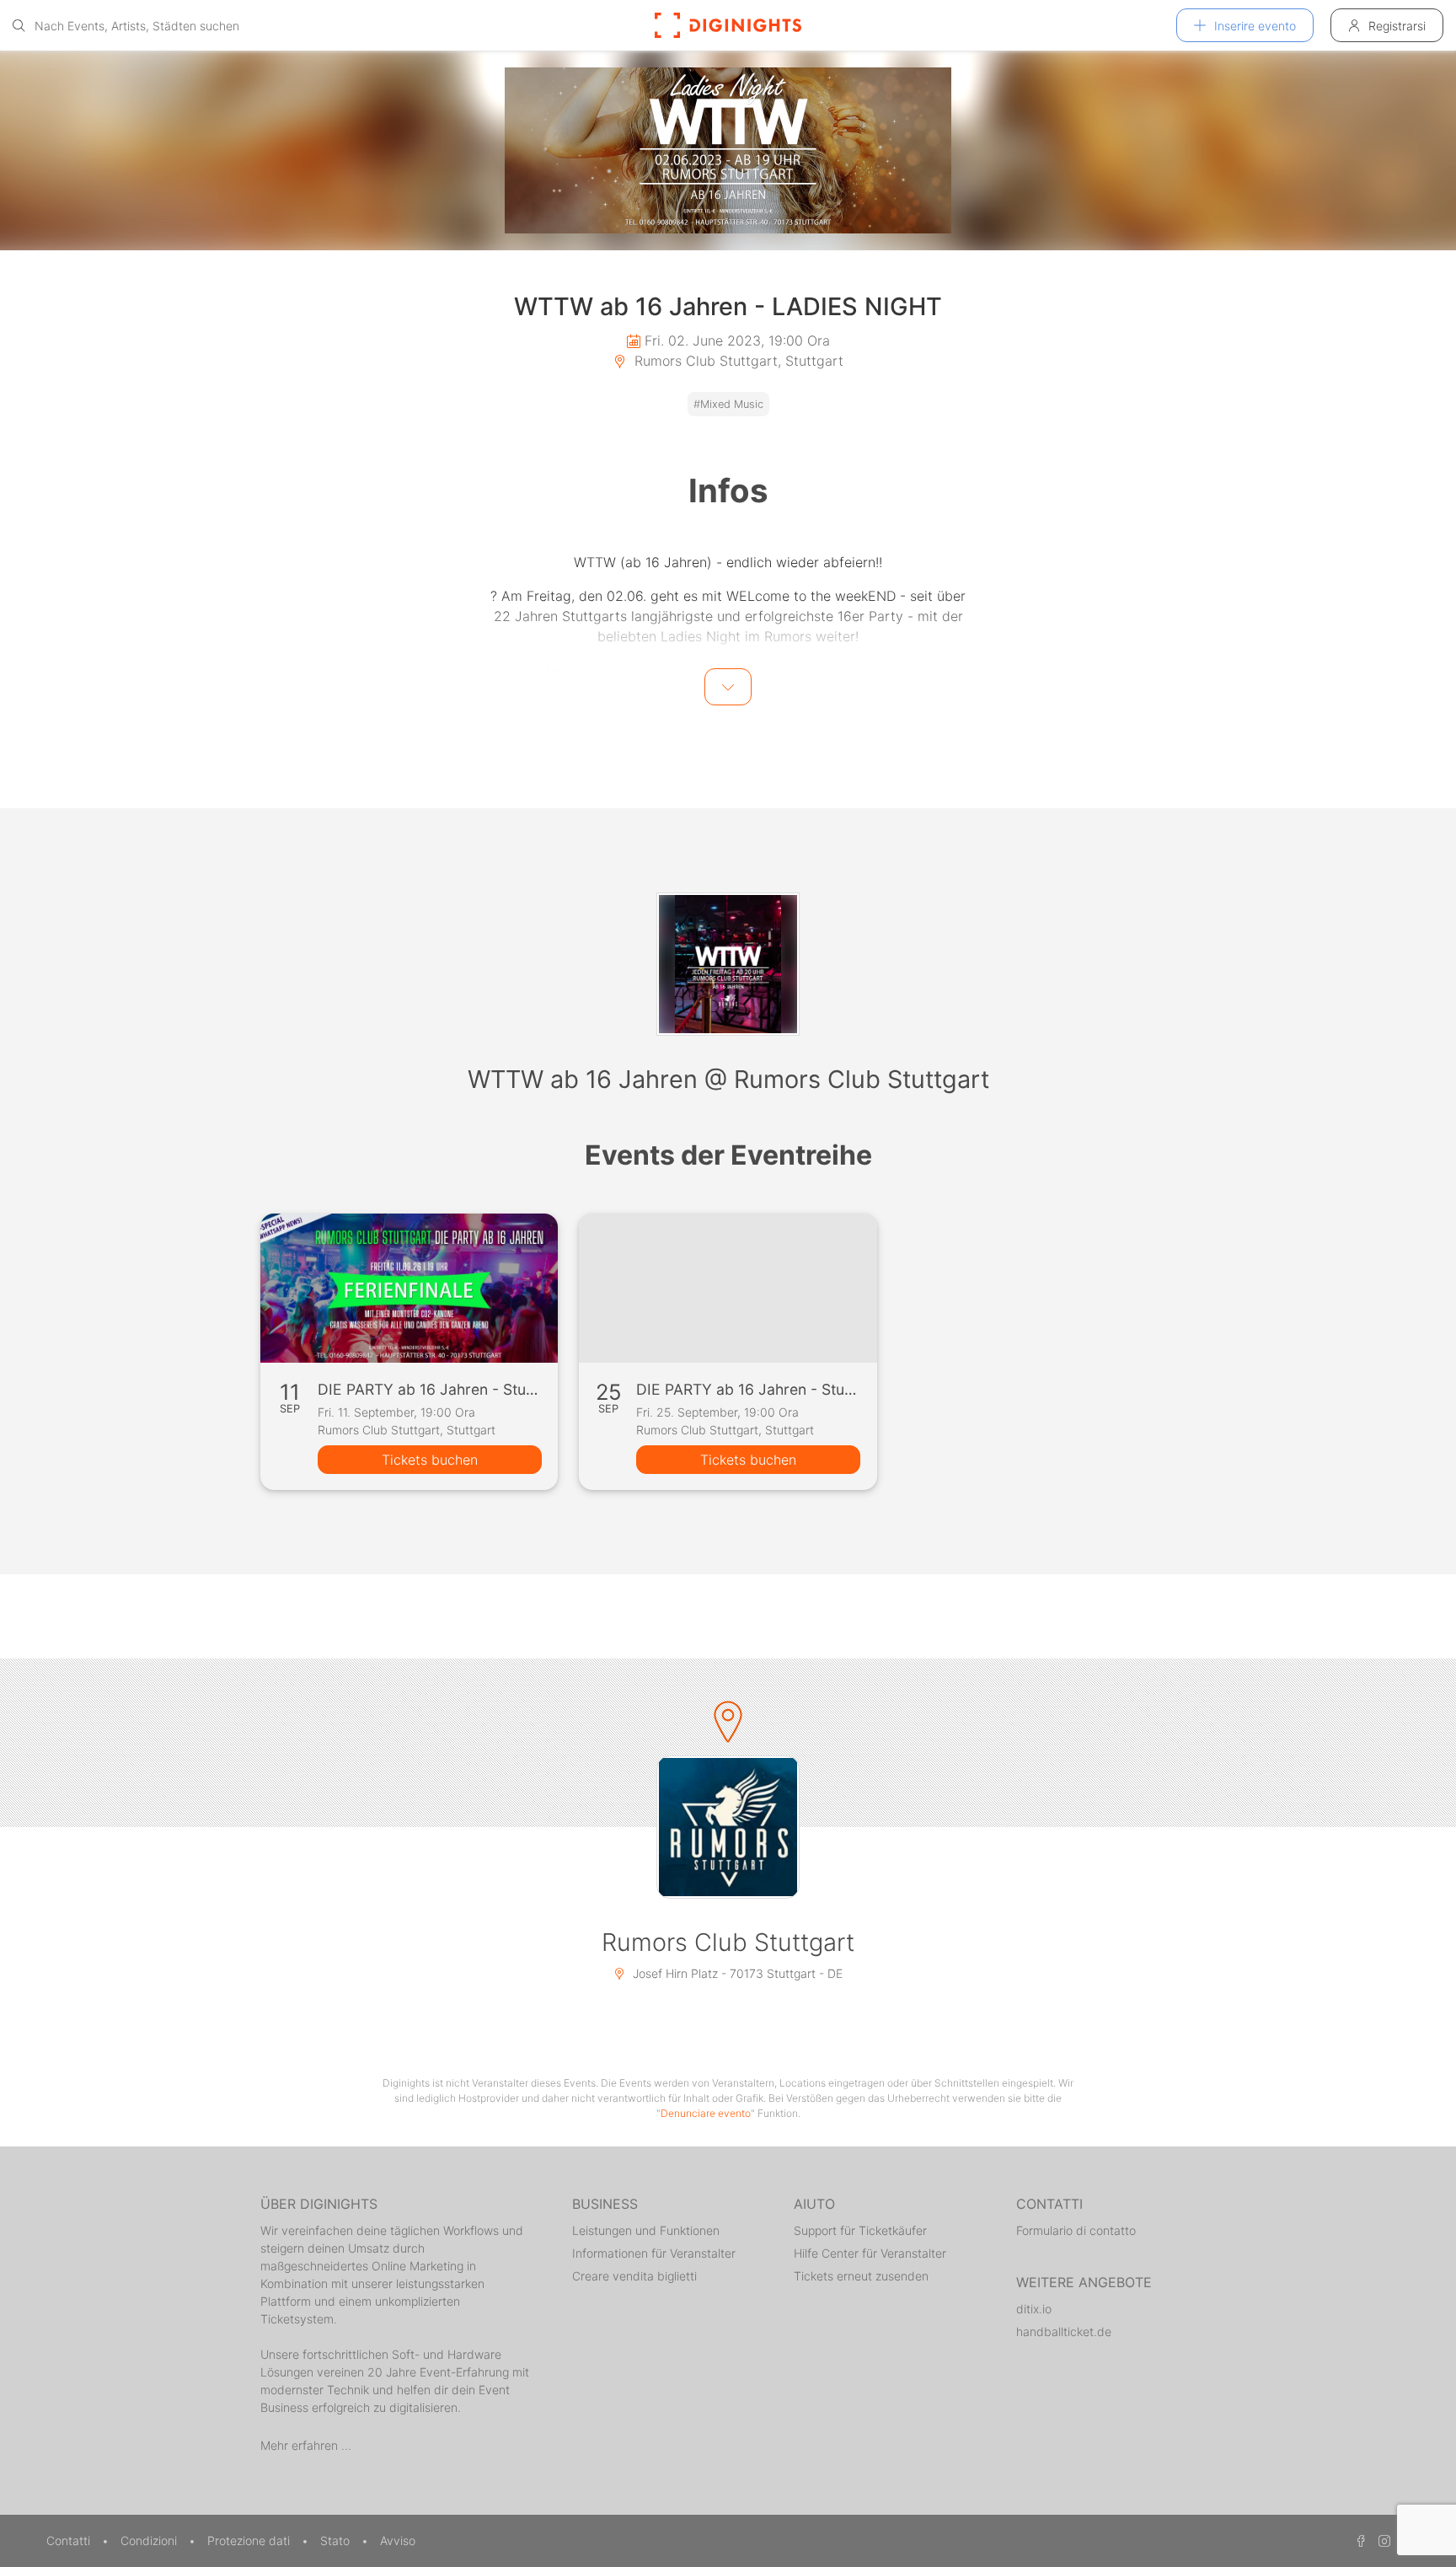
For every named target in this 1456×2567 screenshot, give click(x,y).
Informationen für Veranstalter (654, 2253)
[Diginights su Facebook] (1358, 2540)
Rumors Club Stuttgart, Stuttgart (737, 361)
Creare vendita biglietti (634, 2276)
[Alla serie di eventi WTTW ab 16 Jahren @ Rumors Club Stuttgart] (728, 964)
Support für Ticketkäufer (860, 2230)
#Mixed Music (728, 404)
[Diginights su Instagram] (1382, 2540)
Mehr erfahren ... (306, 2445)
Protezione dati (250, 2540)
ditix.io (1034, 2309)
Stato (337, 2540)
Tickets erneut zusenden (861, 2276)
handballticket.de (1064, 2331)
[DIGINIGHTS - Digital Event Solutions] (728, 25)
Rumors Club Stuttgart (728, 1942)
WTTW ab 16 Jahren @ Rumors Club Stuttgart (728, 1079)
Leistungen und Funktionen (646, 2230)
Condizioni (150, 2540)
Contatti (70, 2540)
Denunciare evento (706, 2113)
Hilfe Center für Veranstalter (870, 2253)
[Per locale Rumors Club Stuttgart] (728, 1827)
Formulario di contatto (1076, 2230)
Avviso (398, 2540)
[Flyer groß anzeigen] (728, 150)
